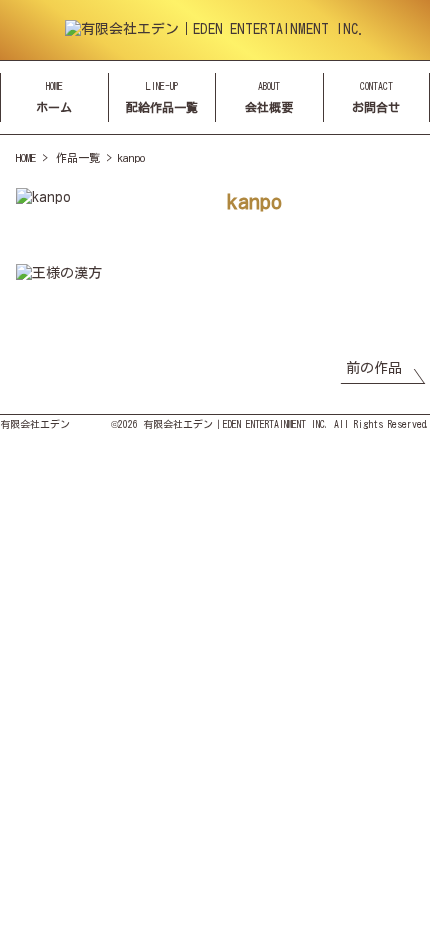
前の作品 (374, 368)
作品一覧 (78, 157)
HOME (26, 157)
